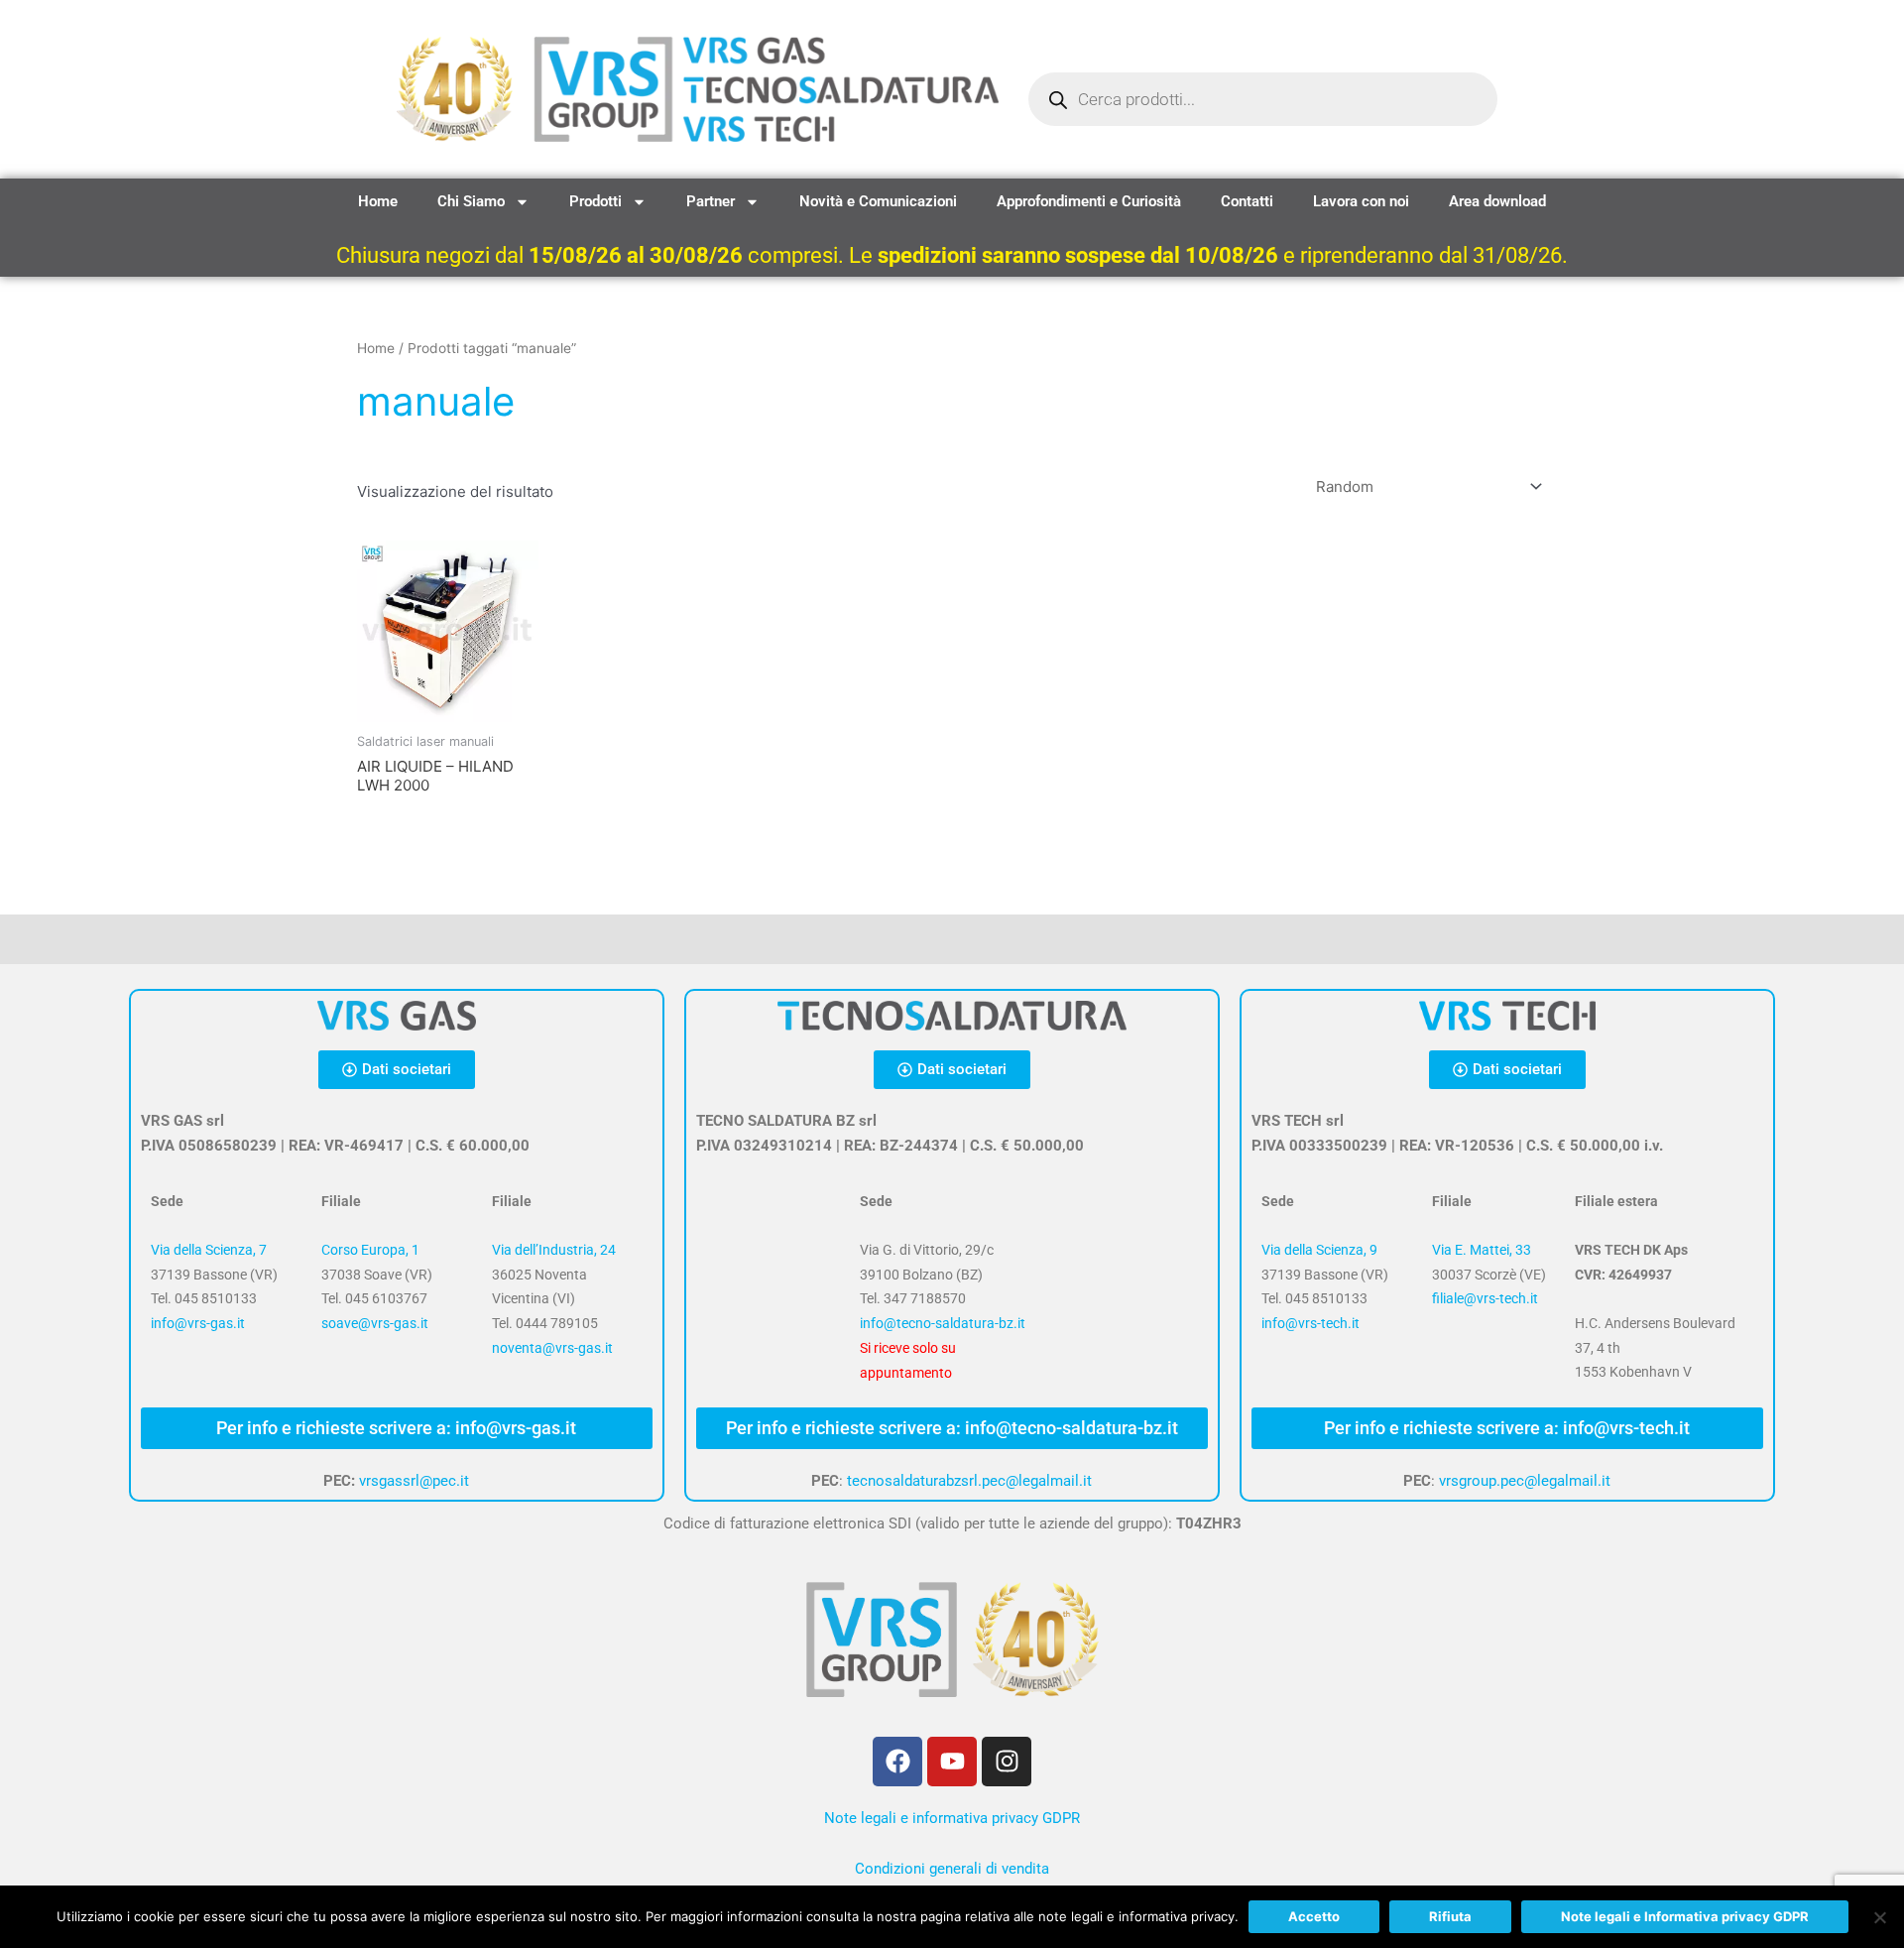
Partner (711, 201)
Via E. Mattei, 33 (1482, 1250)
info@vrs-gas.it (198, 1323)
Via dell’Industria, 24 (554, 1250)
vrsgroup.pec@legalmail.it (1525, 1481)
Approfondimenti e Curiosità (1089, 201)
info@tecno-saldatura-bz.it (943, 1323)
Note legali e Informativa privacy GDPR (1685, 1916)
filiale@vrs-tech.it (1485, 1298)
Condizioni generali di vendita (952, 1869)
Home (378, 201)
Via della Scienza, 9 (1319, 1250)
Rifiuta (1450, 1916)
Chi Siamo (471, 201)
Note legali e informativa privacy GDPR (952, 1818)
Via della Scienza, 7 (209, 1250)
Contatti (1247, 201)
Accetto (1314, 1916)
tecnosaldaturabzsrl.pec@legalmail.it (969, 1481)
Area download (1497, 201)
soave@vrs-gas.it (375, 1323)
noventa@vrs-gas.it (552, 1348)
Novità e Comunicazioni (878, 201)
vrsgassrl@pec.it (414, 1481)
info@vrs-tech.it (1310, 1323)
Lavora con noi (1361, 201)
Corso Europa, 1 (370, 1250)
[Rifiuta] (1879, 1917)
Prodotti (595, 201)
